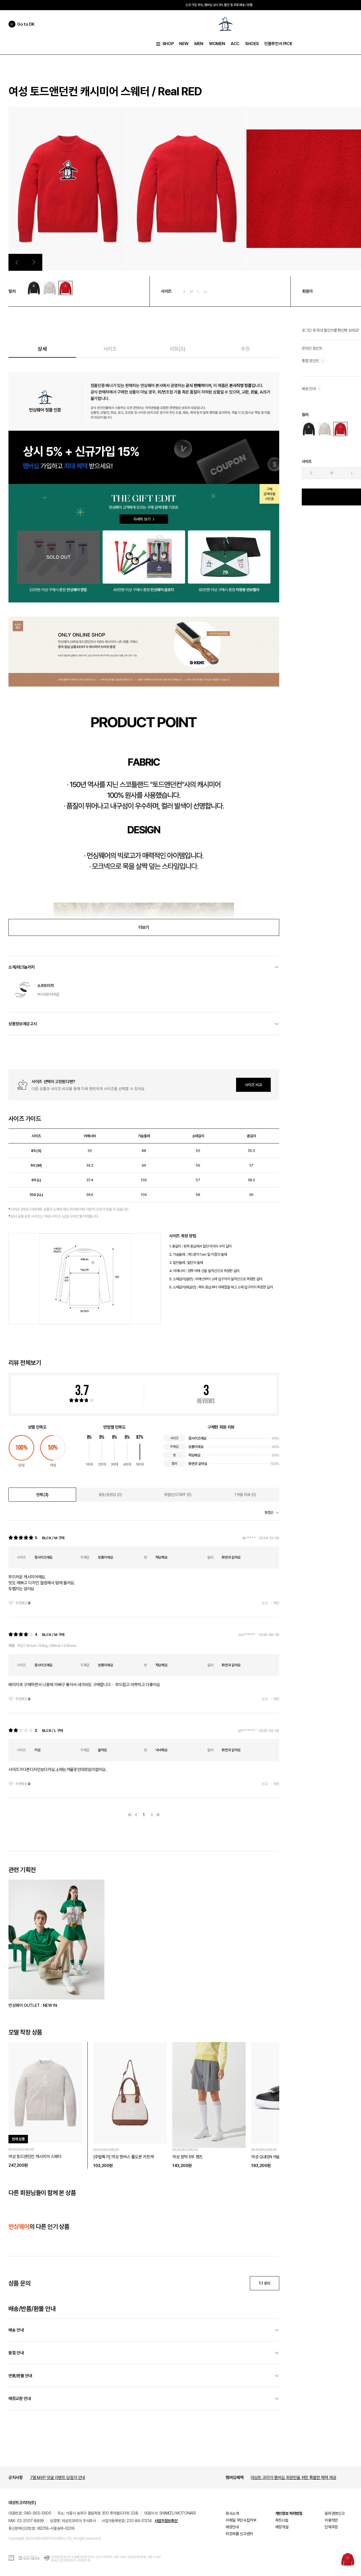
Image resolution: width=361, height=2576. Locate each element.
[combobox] (272, 1513)
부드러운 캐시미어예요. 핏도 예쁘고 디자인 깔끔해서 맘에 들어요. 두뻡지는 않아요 (42, 1583)
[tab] (42, 1495)
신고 (265, 1603)
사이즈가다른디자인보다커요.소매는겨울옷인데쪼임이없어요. (58, 1770)
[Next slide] (34, 262)
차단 (276, 1603)
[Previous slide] (17, 262)
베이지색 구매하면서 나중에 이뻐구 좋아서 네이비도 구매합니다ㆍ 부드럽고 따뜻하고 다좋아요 (84, 1685)
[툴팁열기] (323, 361)
